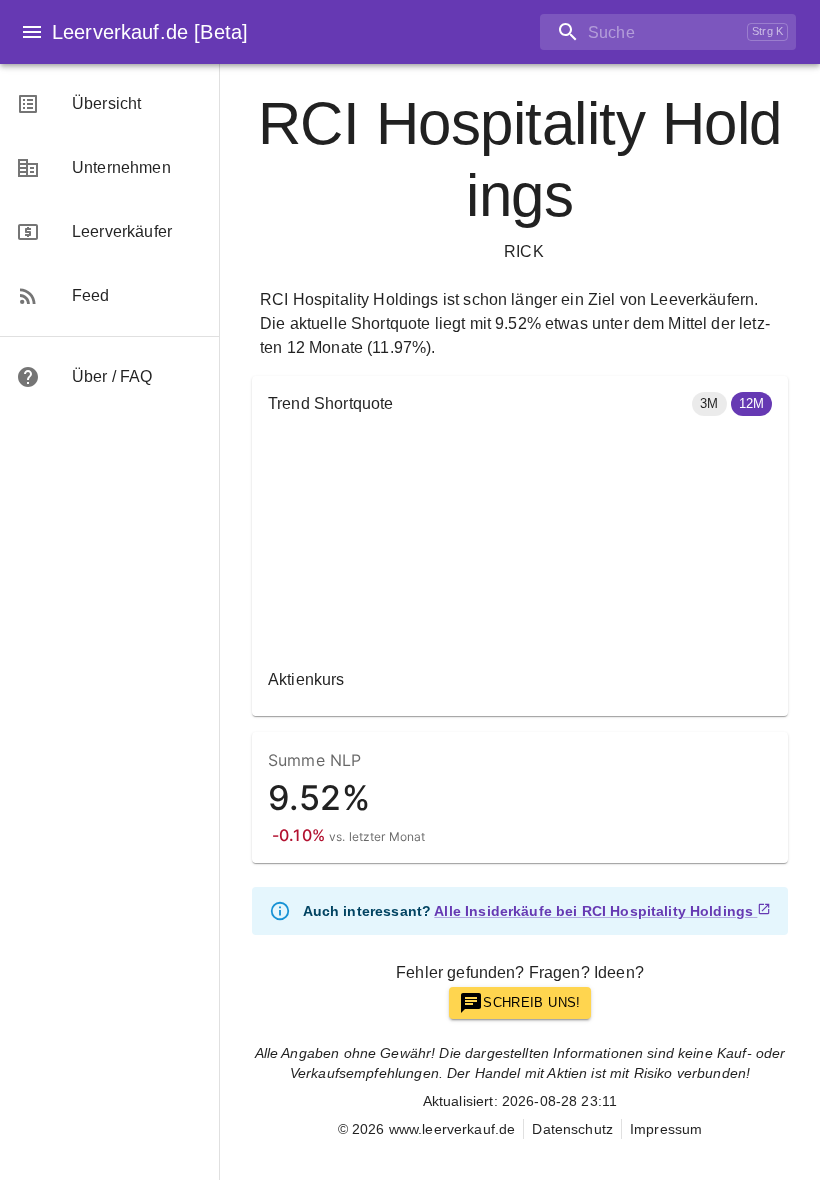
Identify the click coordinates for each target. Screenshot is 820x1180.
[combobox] (639, 32)
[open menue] (32, 32)
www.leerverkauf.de (452, 1129)
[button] (709, 404)
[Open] (796, 33)
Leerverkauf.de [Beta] (150, 32)
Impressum (666, 1129)
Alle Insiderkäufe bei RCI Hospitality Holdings (593, 911)
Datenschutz (572, 1129)
